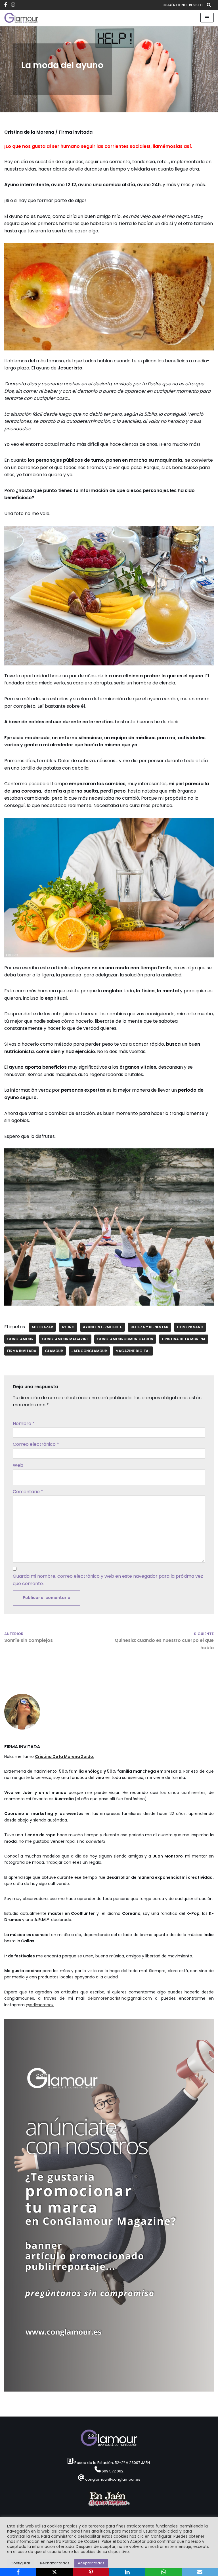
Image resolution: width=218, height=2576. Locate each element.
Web (18, 1465)
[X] (54, 2572)
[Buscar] (209, 5)
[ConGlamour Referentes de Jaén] (21, 18)
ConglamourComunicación (125, 1339)
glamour (54, 1351)
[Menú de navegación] (207, 18)
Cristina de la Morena (184, 1339)
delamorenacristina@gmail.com (120, 1998)
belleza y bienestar (149, 1327)
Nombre (24, 1423)
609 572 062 (113, 2471)
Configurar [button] (20, 2563)
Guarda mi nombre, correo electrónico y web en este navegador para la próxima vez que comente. (108, 1580)
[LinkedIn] (127, 2572)
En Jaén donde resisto (183, 5)
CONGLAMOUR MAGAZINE (65, 1339)
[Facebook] (18, 2572)
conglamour (20, 1339)
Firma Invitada (22, 1351)
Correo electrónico (36, 1444)
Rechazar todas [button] (55, 2563)
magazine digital (133, 1351)
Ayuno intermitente (102, 1327)
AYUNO (68, 1327)
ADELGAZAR (42, 1327)
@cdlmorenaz (40, 2005)
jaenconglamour (89, 1351)
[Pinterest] (91, 2572)
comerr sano (190, 1327)
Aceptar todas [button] (91, 2563)
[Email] (200, 2572)
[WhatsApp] (163, 2572)
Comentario (28, 1492)
